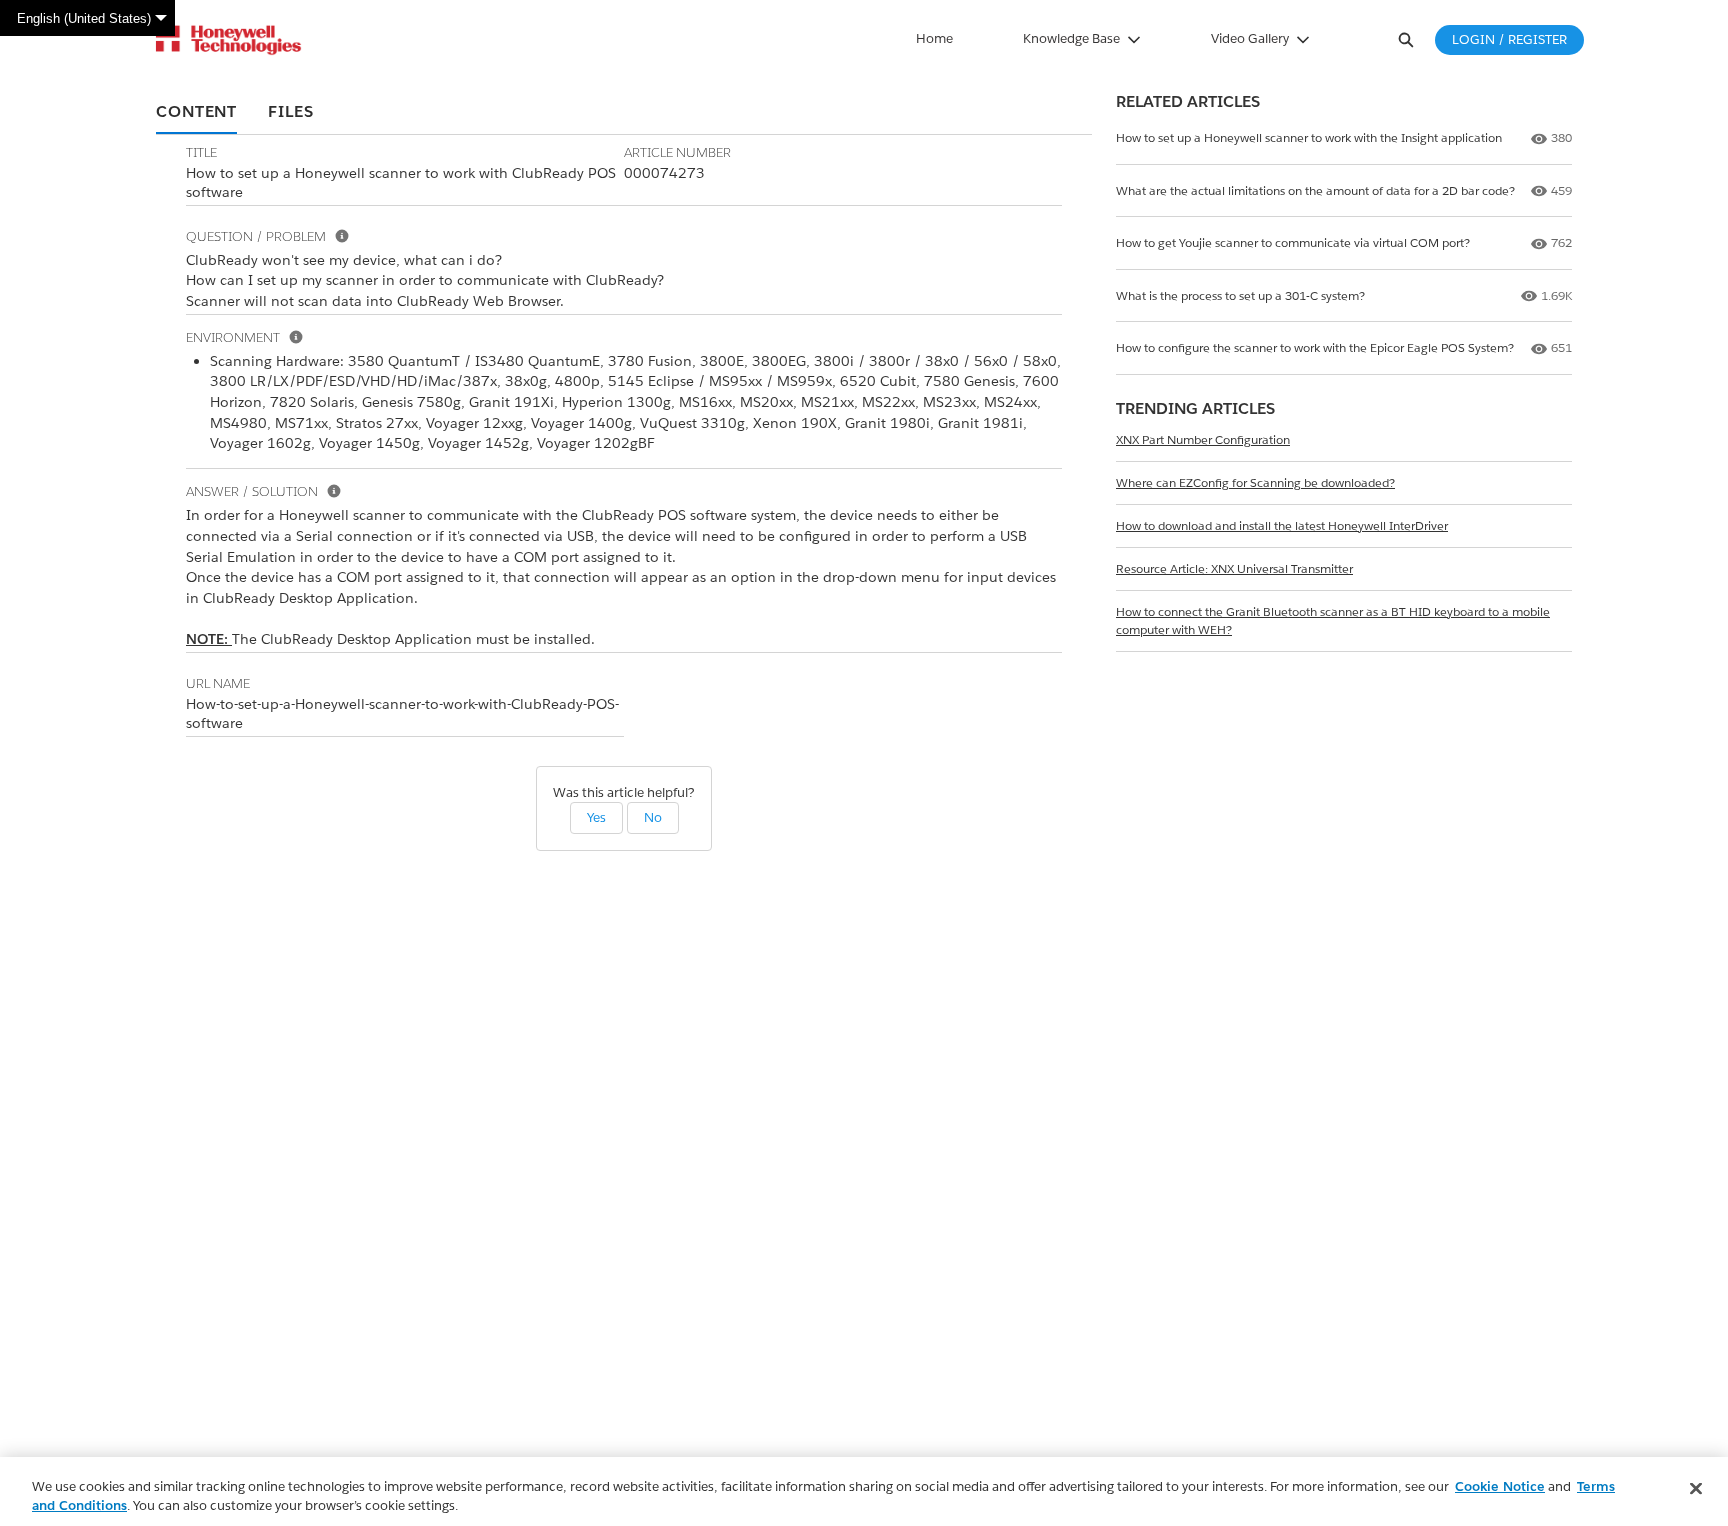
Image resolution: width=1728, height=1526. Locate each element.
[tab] (196, 113)
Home (934, 38)
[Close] (1696, 1489)
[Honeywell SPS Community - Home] (228, 40)
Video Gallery (1250, 38)
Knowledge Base (1071, 38)
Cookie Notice (1500, 1486)
